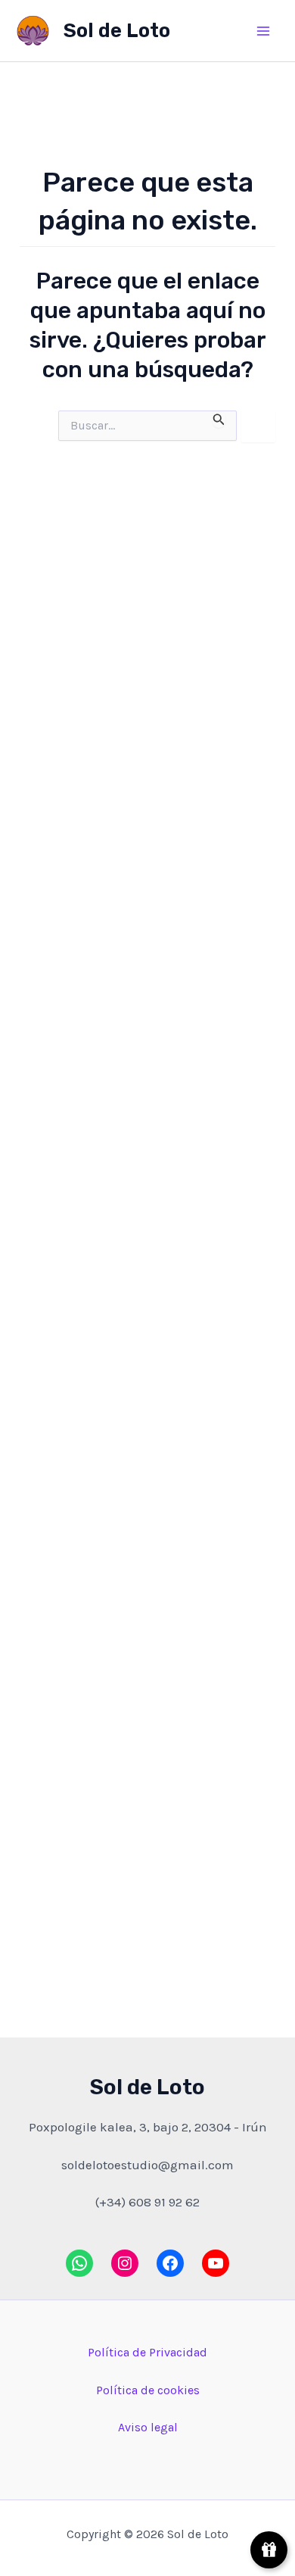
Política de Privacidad (147, 2352)
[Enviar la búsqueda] (219, 419)
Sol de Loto (117, 31)
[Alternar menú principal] (263, 31)
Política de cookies (148, 2390)
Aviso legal (148, 2427)
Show (269, 2550)
